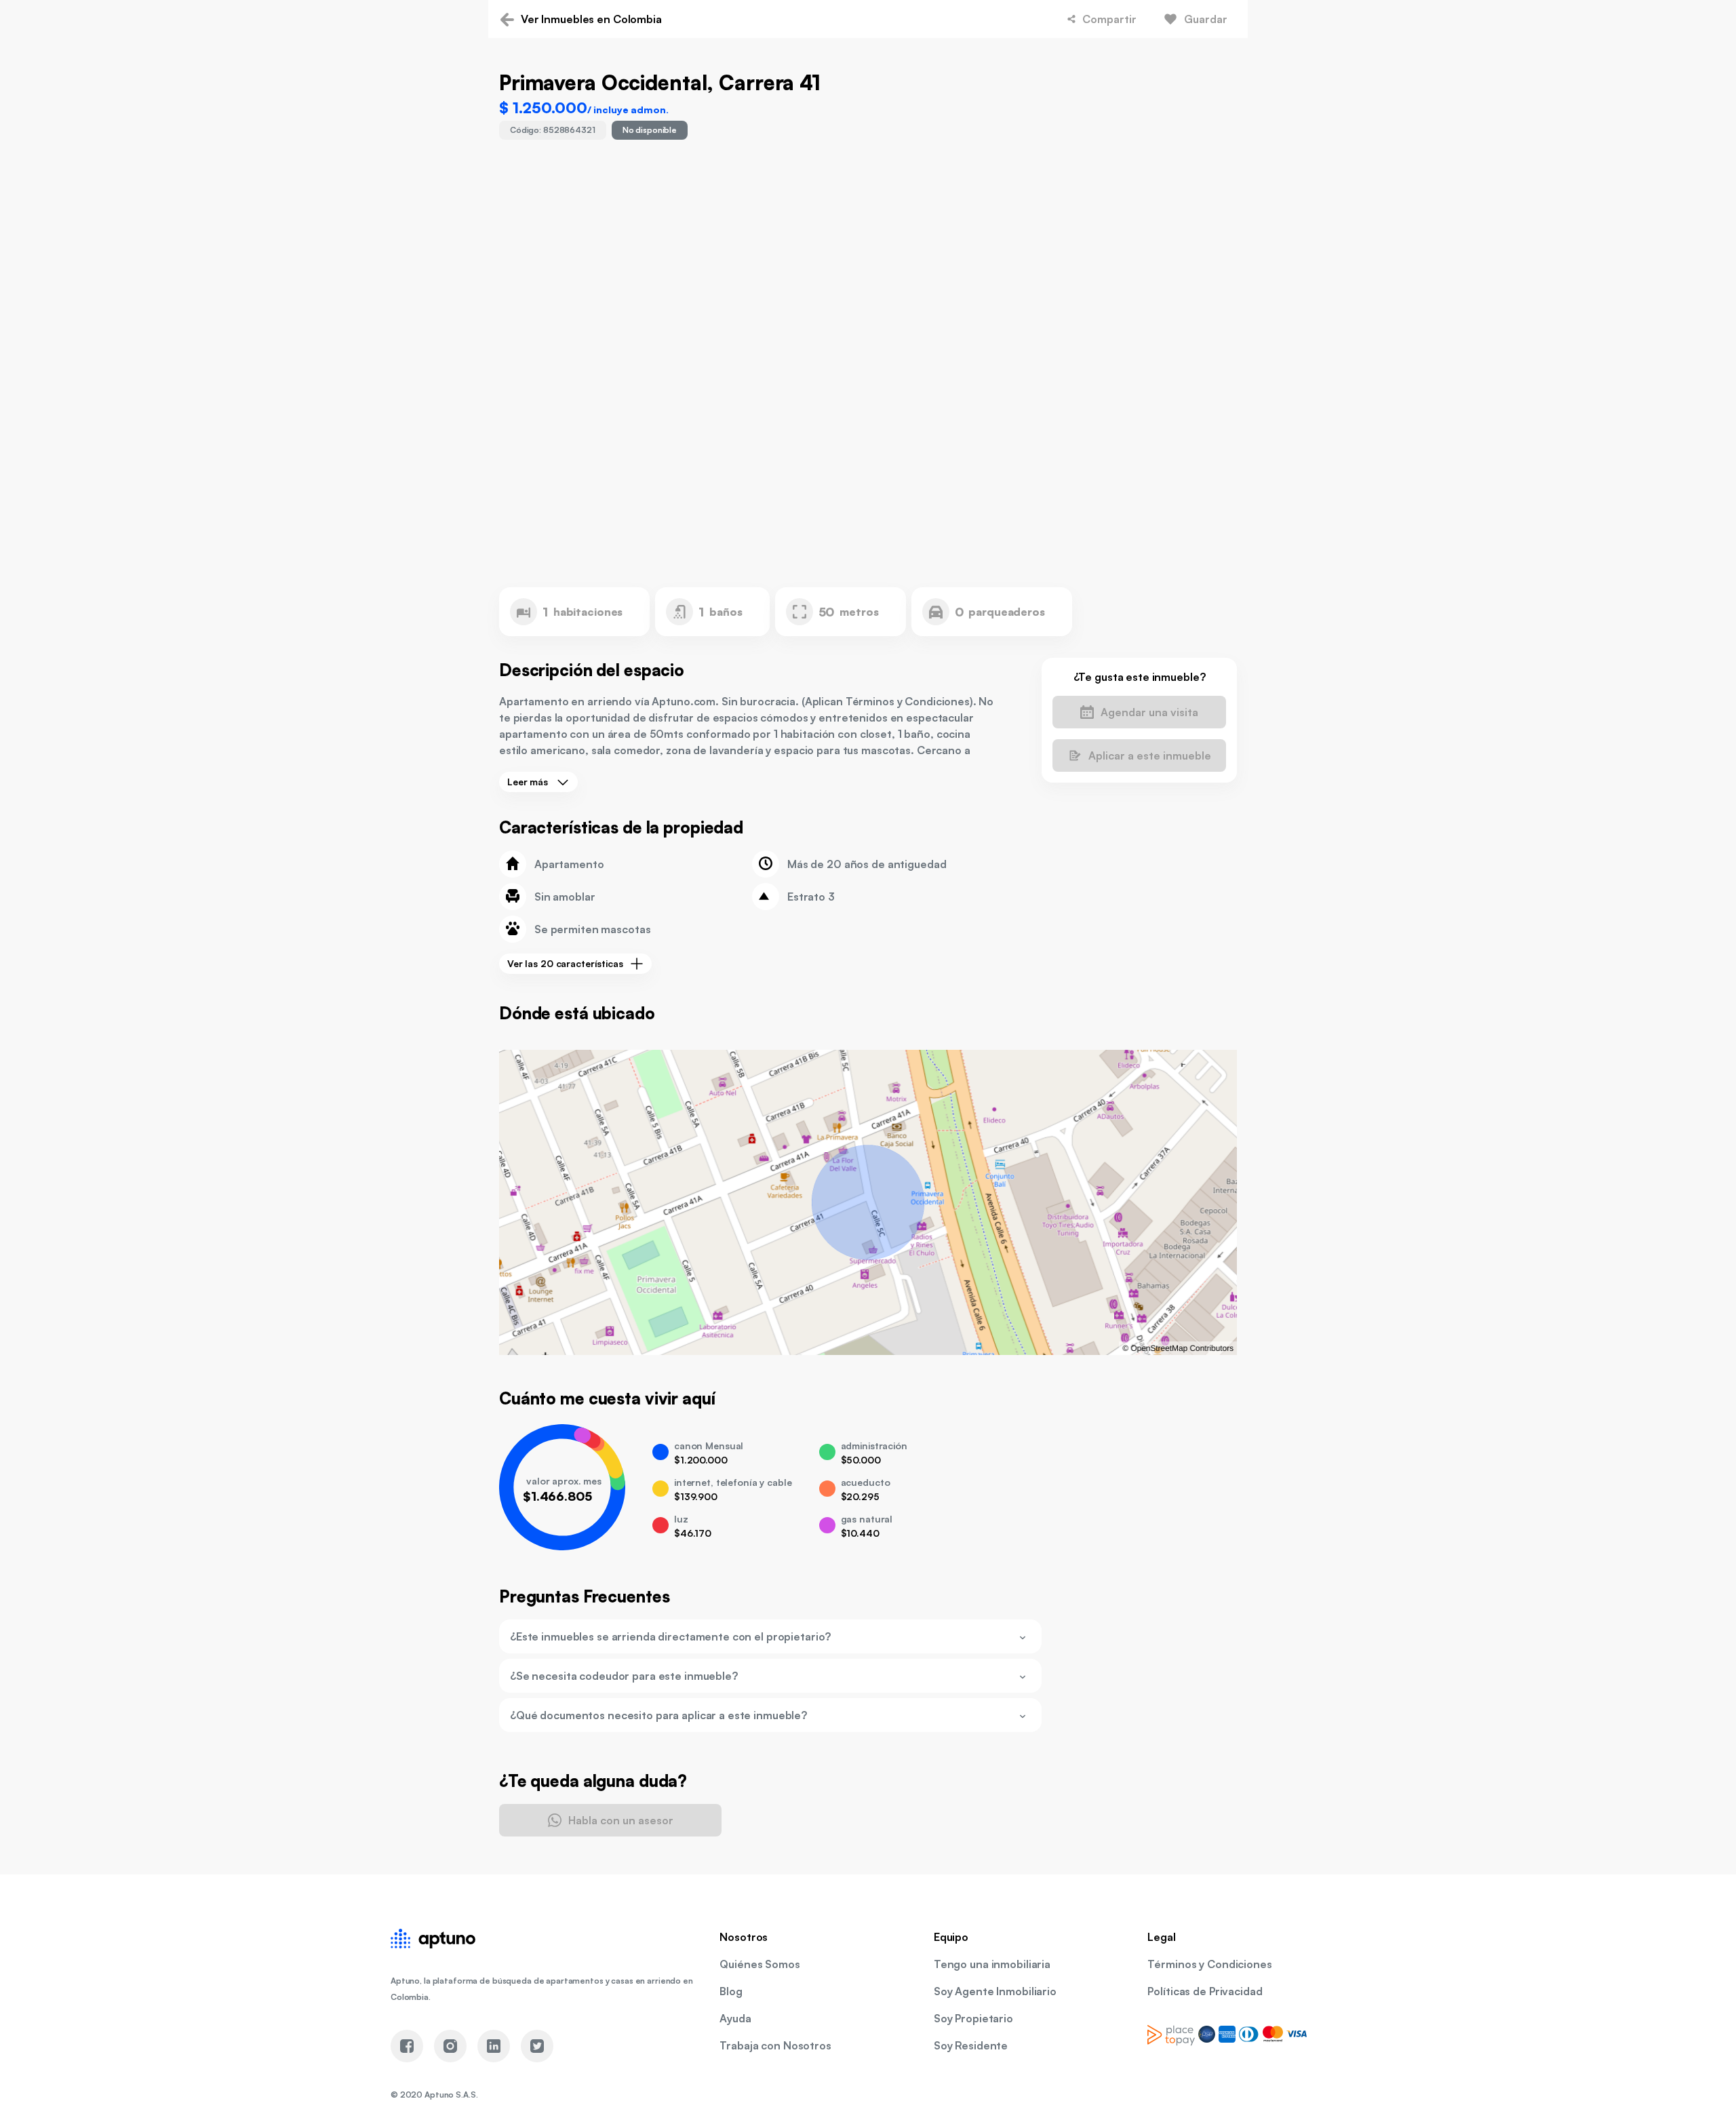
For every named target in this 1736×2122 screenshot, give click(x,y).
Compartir (1109, 19)
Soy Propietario (973, 2018)
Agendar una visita (1149, 712)
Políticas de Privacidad (1205, 1991)
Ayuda (735, 2018)
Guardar (1206, 19)
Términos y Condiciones (1209, 1964)
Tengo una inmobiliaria (992, 1964)
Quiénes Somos (759, 1964)
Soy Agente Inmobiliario (995, 1991)
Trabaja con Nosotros (775, 2045)
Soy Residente (971, 2045)
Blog (731, 1991)
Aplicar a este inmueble (1150, 755)
